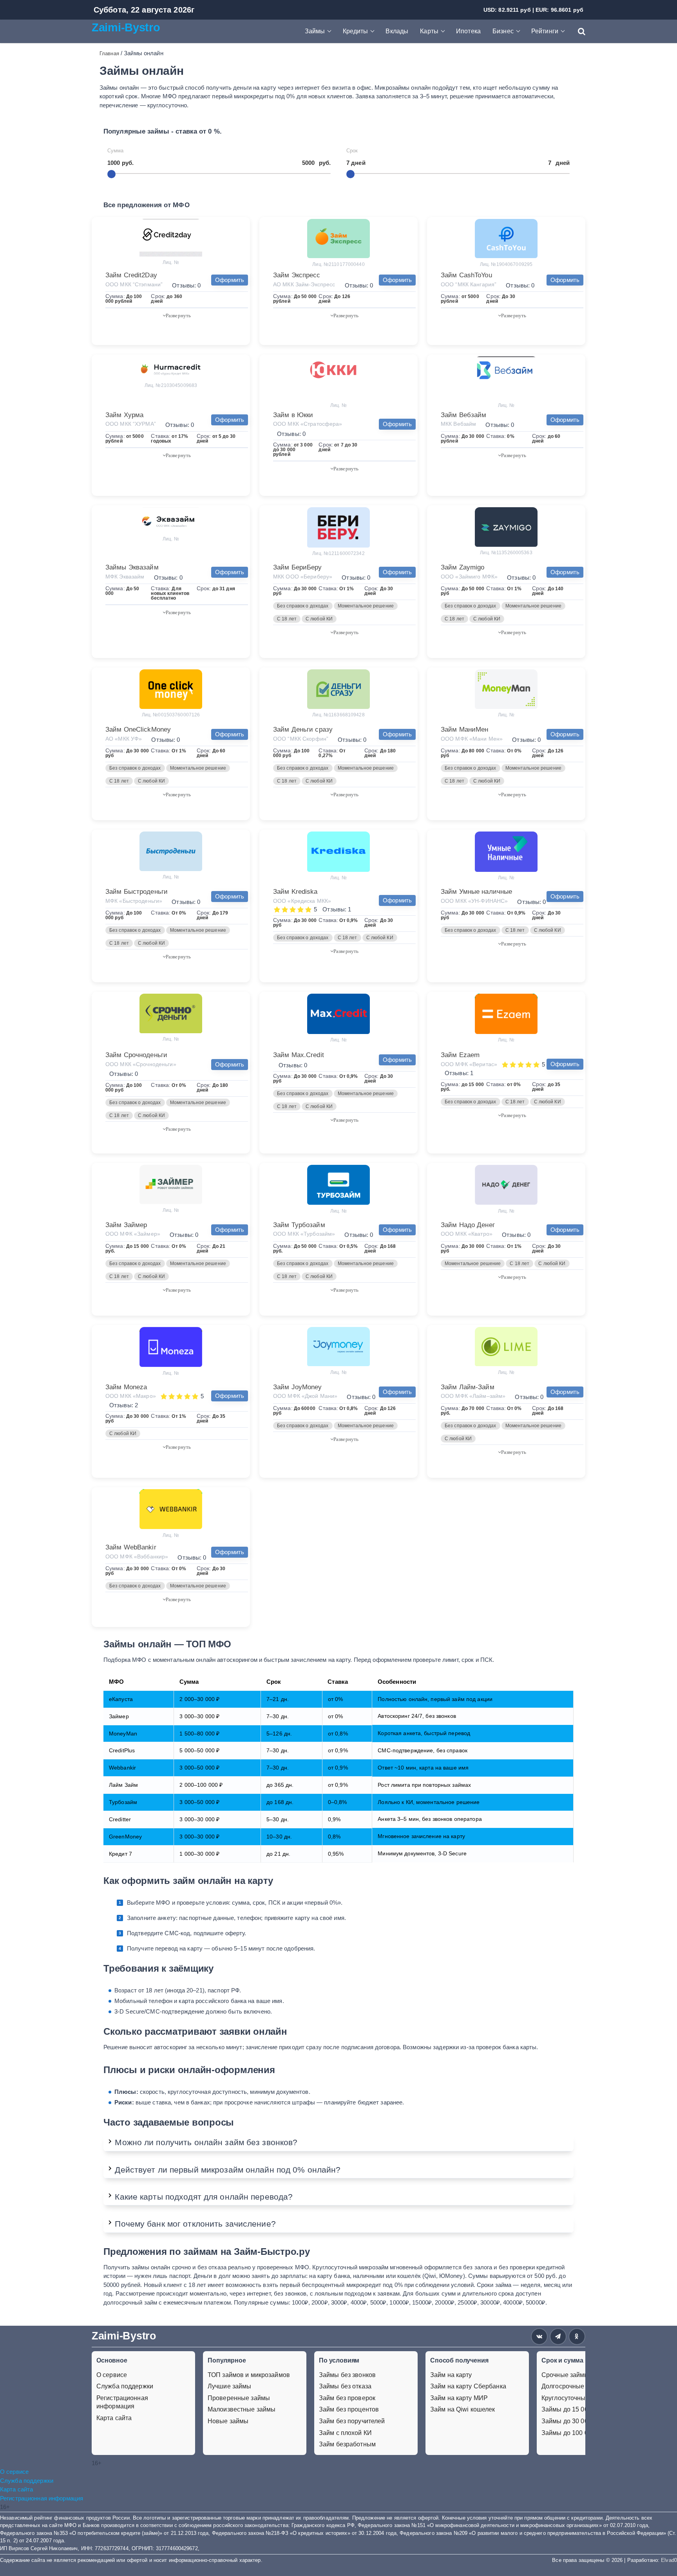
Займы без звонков (347, 2375)
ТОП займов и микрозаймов (249, 2375)
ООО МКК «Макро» (131, 1396)
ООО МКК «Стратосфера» (308, 424)
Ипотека (468, 31)
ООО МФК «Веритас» (469, 1064)
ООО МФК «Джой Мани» (305, 1396)
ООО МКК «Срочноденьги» (141, 1064)
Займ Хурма (124, 415)
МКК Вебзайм (458, 424)
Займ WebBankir (131, 1547)
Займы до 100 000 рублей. (580, 2433)
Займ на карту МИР (459, 2398)
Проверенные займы (239, 2398)
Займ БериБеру (298, 567)
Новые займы (228, 2421)
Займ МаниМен (464, 729)
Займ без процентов (349, 2409)
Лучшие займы (229, 2386)
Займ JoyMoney (298, 1387)
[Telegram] (558, 2336)
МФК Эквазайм (125, 577)
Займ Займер (126, 1225)
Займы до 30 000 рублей (578, 2421)
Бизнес (503, 31)
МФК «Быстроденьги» (134, 901)
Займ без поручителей (352, 2421)
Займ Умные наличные (476, 892)
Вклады (397, 31)
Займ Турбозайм (299, 1225)
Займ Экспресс (297, 275)
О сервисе (112, 2375)
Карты (429, 31)
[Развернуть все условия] (177, 315)
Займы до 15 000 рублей (578, 2409)
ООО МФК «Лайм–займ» (473, 1396)
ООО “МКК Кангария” (469, 284)
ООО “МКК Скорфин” (301, 739)
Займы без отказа (345, 2386)
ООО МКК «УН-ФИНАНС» (474, 901)
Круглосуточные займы (576, 2398)
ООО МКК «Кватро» (467, 1234)
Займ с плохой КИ (345, 2433)
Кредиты (356, 31)
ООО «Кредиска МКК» (302, 901)
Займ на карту (451, 2375)
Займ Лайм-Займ (468, 1387)
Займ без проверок (347, 2398)
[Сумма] (111, 174)
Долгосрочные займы (573, 2386)
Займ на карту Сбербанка (468, 2386)
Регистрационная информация (122, 2402)
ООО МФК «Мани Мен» (472, 739)
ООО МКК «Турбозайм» (304, 1234)
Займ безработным (347, 2444)
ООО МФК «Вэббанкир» (137, 1556)
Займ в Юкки (293, 415)
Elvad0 (669, 2560)
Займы (315, 31)
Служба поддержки (125, 2386)
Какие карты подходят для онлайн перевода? (204, 2197)
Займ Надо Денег (468, 1225)
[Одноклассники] (577, 2336)
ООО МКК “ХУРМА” (131, 424)
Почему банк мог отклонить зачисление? (195, 2224)
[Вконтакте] (539, 2336)
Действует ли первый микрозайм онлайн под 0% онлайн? (228, 2170)
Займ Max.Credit (299, 1055)
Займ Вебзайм (463, 415)
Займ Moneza (126, 1387)
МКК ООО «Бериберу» (303, 577)
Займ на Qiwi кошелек (462, 2409)
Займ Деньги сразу (303, 729)
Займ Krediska (295, 892)
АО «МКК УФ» (124, 739)
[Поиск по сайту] (578, 31)
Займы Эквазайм (132, 567)
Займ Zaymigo (462, 567)
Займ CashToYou (466, 275)
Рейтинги (545, 31)
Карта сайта (114, 2418)
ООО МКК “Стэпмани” (134, 284)
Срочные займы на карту (578, 2375)
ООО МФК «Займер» (133, 1234)
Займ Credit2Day (131, 275)
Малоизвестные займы (242, 2409)
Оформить (230, 280)
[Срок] (350, 174)
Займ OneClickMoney (138, 729)
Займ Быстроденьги (137, 892)
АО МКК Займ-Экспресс (304, 284)
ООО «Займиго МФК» (469, 577)
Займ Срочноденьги (136, 1055)
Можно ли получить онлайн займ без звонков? (206, 2142)
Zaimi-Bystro (126, 27)
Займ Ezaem (460, 1055)
